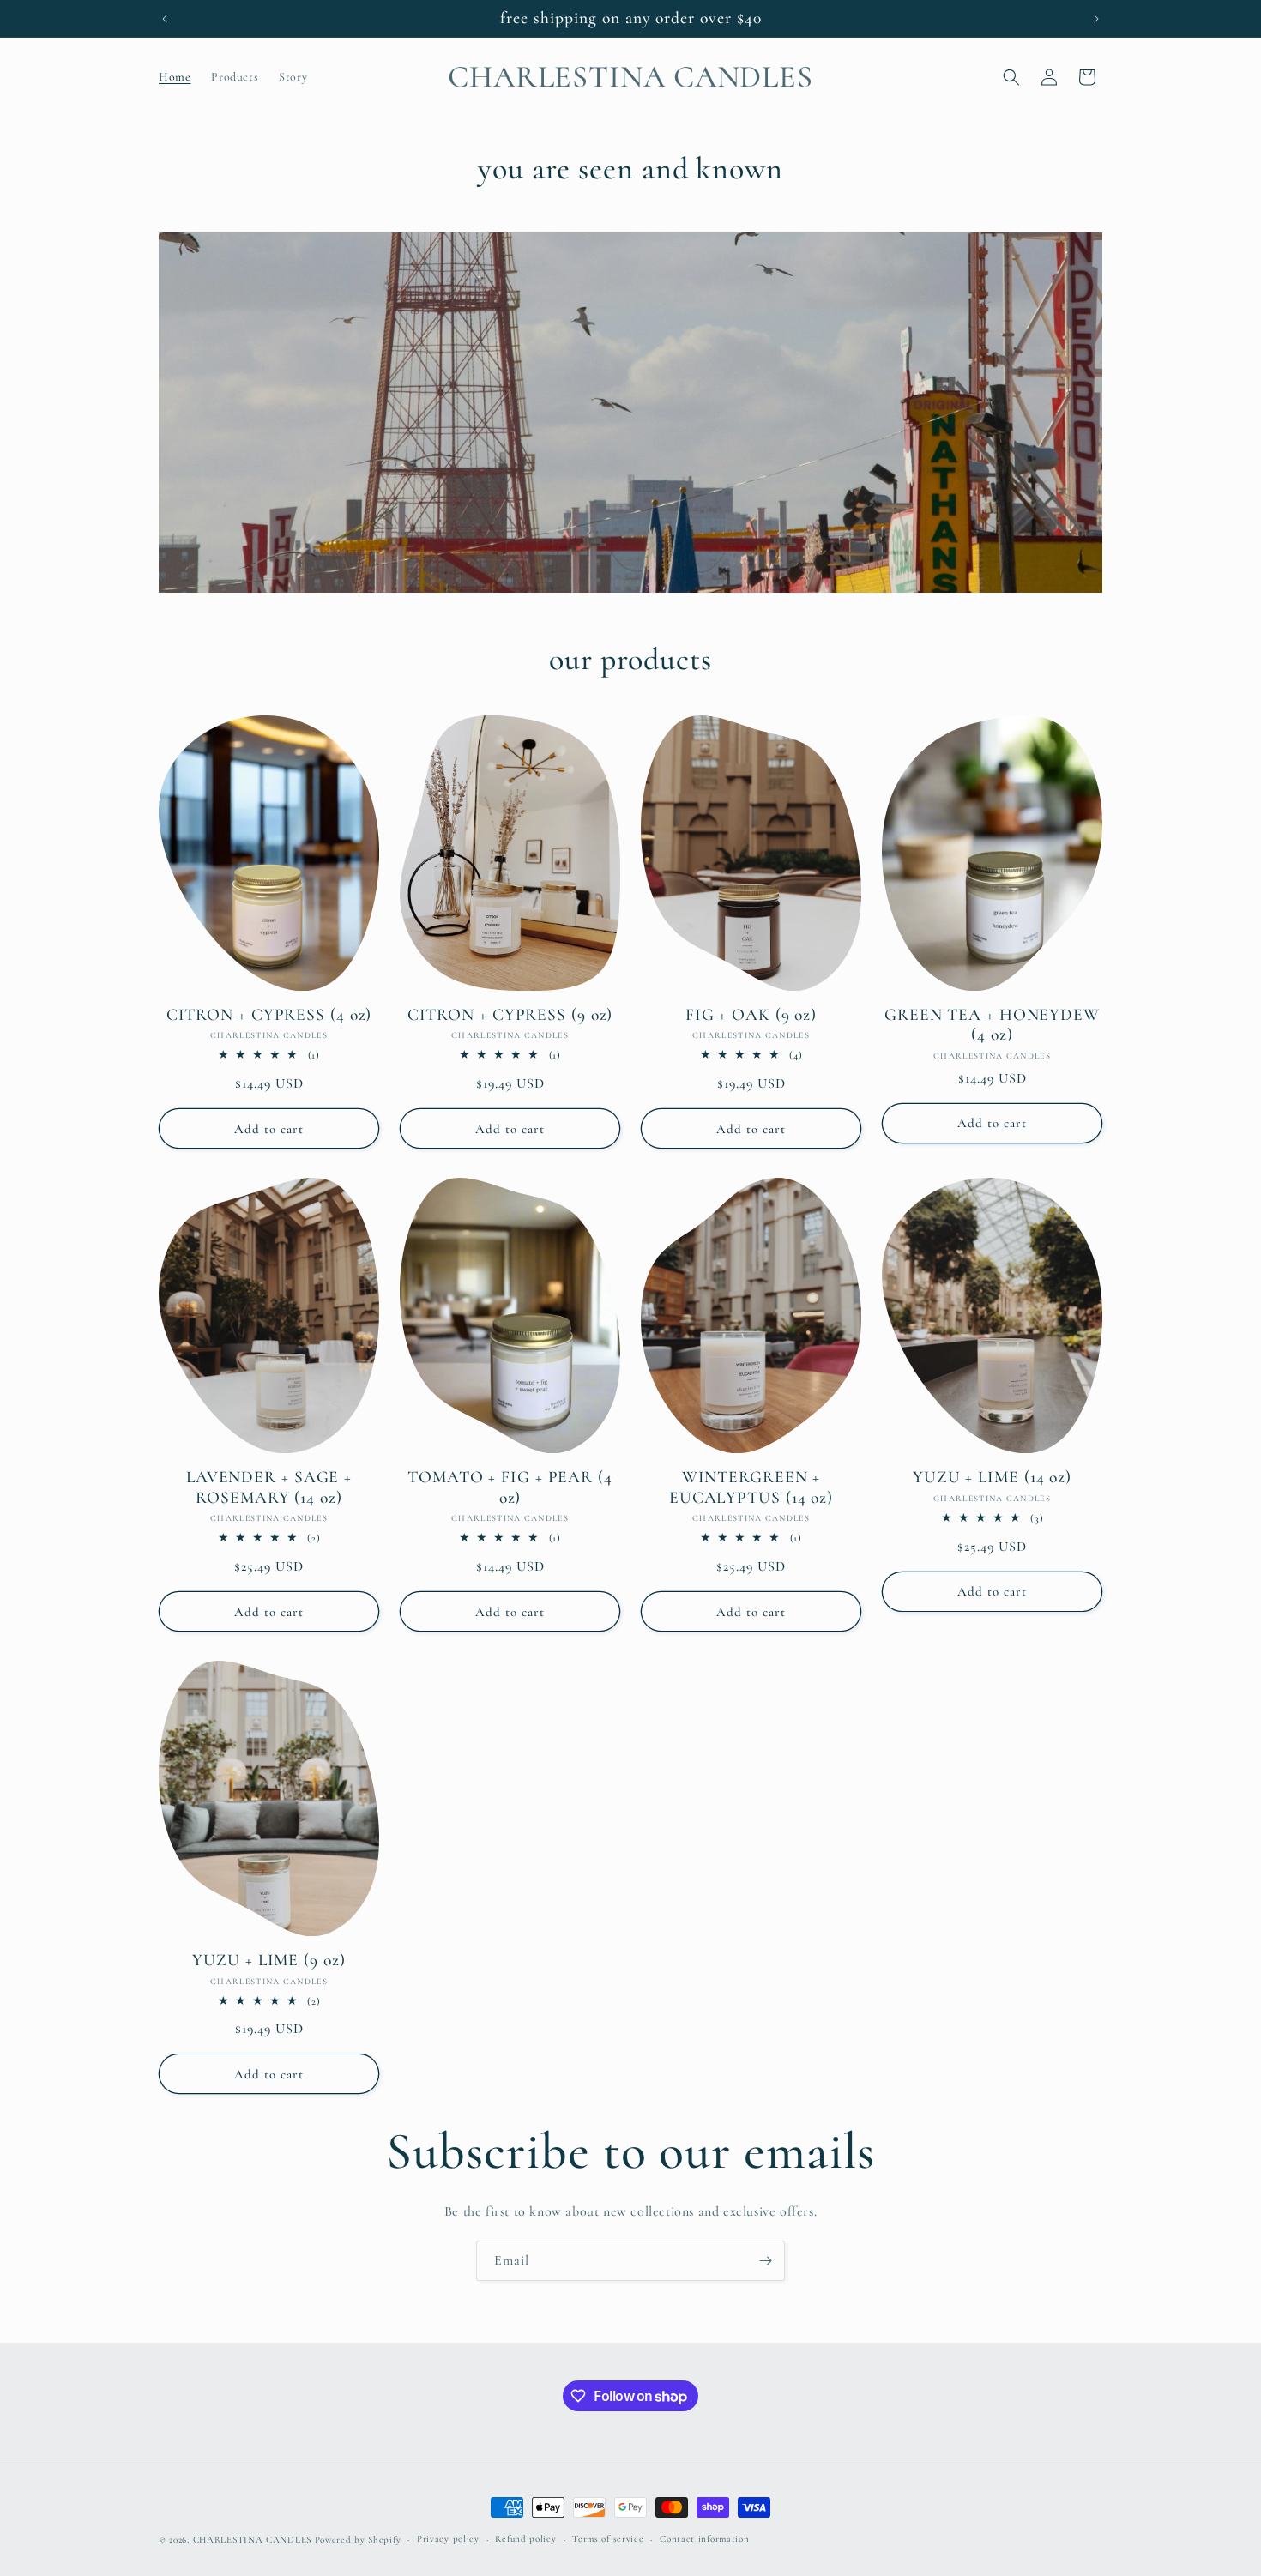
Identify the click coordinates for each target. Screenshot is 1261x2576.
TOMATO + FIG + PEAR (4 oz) (510, 1487)
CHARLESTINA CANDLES (252, 2540)
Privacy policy (448, 2539)
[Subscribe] (765, 2261)
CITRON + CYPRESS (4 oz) (269, 1015)
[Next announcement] (1096, 19)
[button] (1011, 77)
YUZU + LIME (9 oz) (268, 1961)
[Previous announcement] (165, 19)
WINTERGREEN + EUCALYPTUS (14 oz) (751, 1487)
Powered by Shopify (358, 2540)
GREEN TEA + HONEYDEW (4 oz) (992, 1025)
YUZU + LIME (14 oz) (992, 1478)
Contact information (704, 2539)
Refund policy (525, 2539)
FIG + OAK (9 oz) (751, 1015)
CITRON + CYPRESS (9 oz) (510, 1015)
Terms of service (608, 2539)
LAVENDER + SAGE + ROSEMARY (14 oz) (269, 1487)
